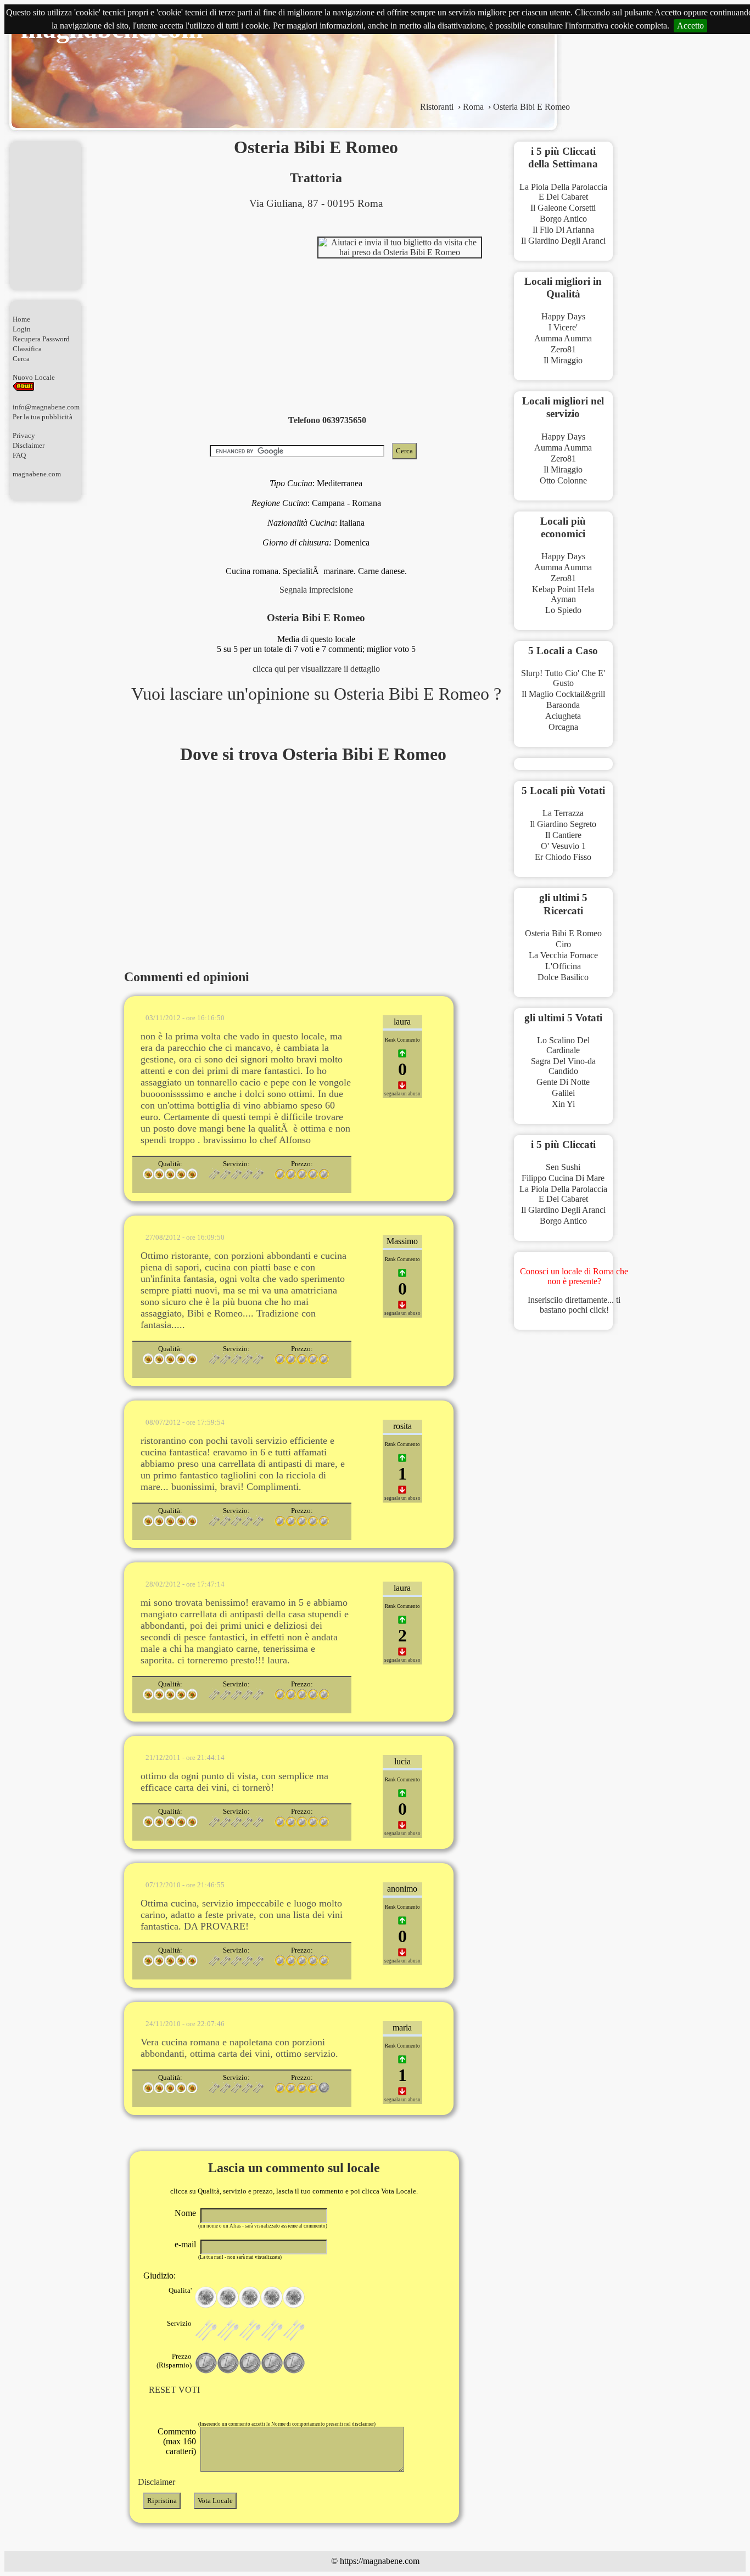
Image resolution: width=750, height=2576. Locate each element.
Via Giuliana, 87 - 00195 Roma (316, 203)
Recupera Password (41, 339)
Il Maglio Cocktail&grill (563, 694)
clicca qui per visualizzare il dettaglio (316, 669)
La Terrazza (563, 813)
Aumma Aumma (563, 338)
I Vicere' (563, 327)
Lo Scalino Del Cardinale (563, 1045)
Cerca (21, 359)
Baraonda (563, 705)
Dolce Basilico (563, 977)
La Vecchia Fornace (563, 955)
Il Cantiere (563, 835)
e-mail (185, 2244)
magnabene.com (37, 474)
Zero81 (563, 349)
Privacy (24, 435)
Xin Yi (563, 1104)
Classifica (27, 349)
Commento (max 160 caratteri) (177, 2441)
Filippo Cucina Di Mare (563, 1178)
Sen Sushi (563, 1167)
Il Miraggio (563, 360)
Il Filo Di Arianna (563, 230)
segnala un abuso (402, 1094)
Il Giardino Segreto (563, 824)
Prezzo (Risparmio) (174, 2361)
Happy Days (563, 316)
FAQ (19, 455)
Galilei (563, 1093)
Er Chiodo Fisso (563, 857)
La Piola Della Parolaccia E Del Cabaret (563, 192)
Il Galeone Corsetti (563, 208)
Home (21, 319)
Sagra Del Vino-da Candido (563, 1066)
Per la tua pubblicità (43, 417)
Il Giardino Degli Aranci (563, 241)
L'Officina (563, 966)
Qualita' (180, 2290)
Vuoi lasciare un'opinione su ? (316, 694)
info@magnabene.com (46, 407)
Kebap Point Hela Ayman (563, 594)
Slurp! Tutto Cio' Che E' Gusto (563, 678)
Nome (185, 2213)
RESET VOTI (174, 2390)
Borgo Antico (563, 219)
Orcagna (563, 727)
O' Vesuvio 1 (563, 846)
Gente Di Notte (563, 1082)
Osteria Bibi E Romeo (563, 933)
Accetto (690, 26)
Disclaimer (29, 445)
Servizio (179, 2323)
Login (22, 329)
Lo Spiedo (563, 610)
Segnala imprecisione (316, 590)
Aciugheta (563, 716)
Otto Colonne (563, 480)
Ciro (563, 944)
